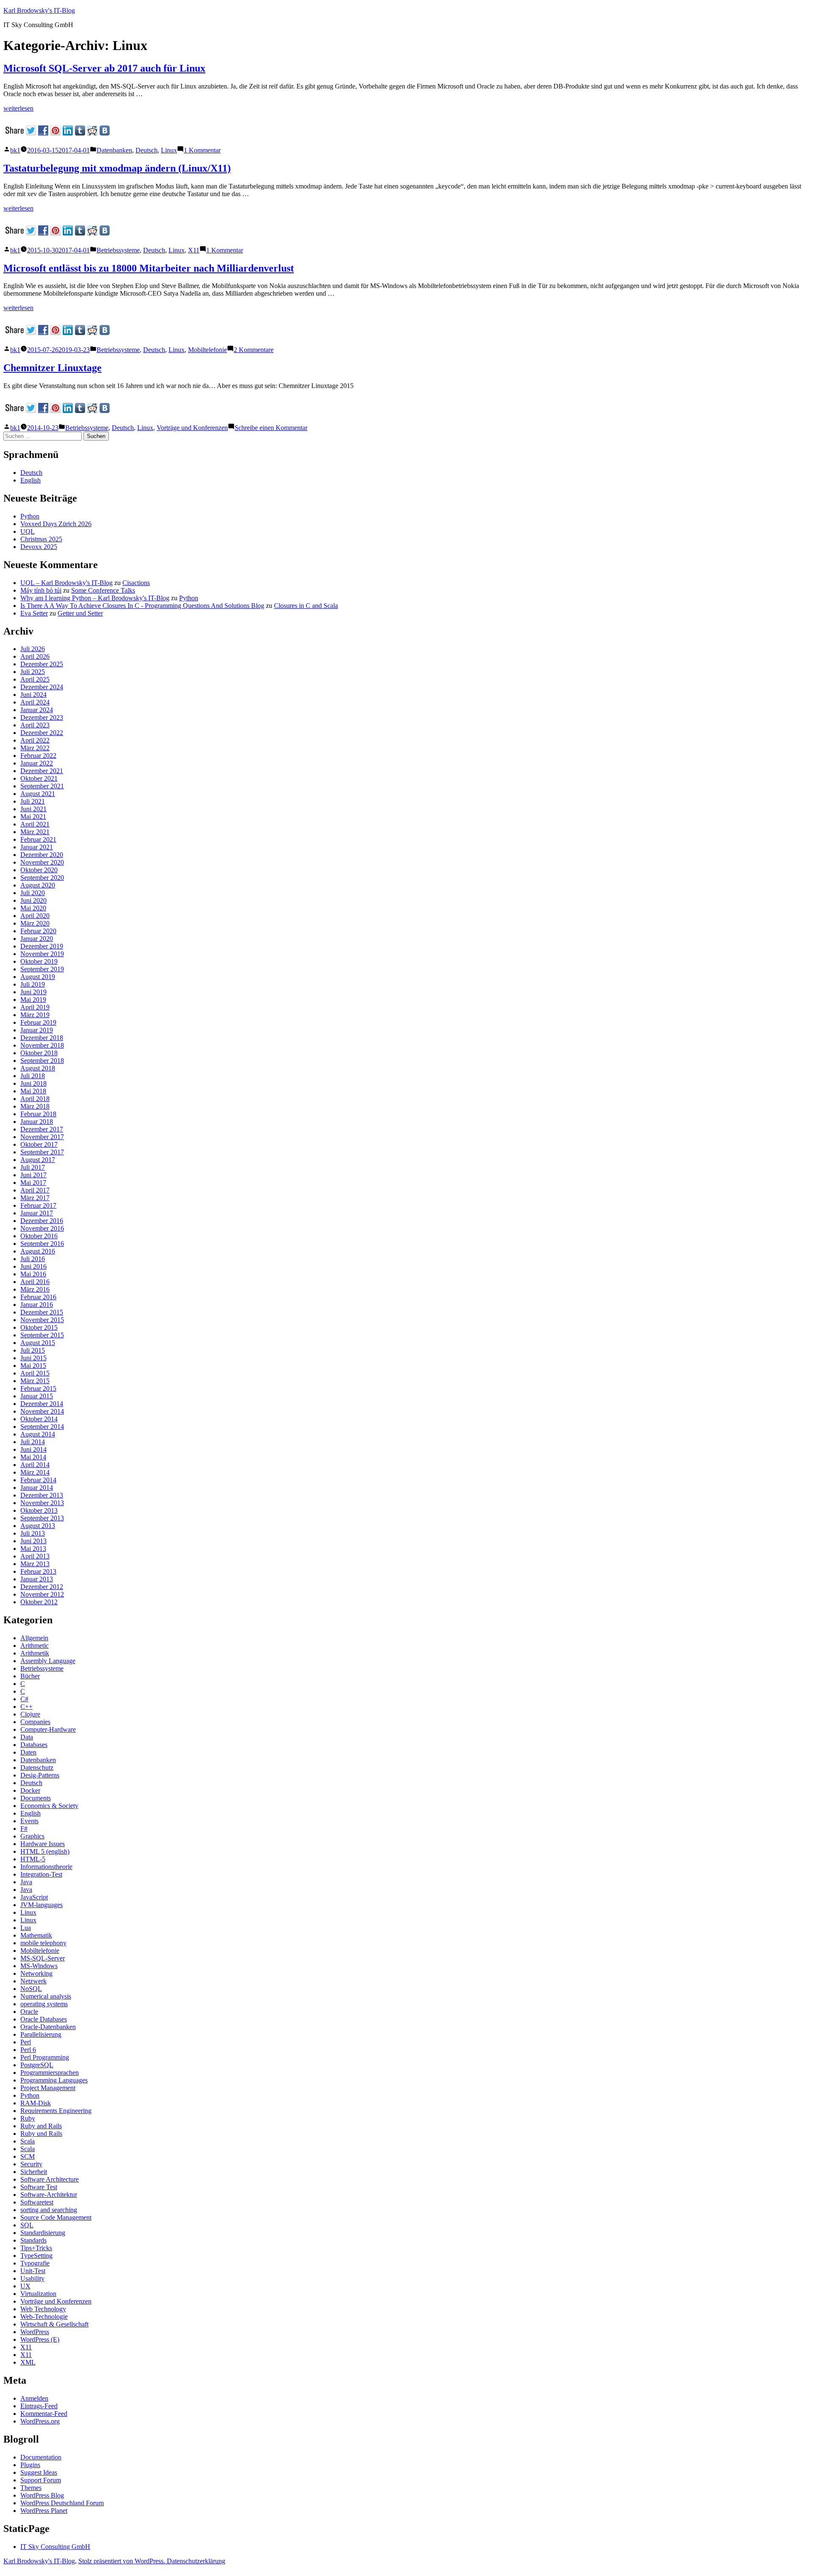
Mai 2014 (33, 1457)
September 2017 (42, 1152)
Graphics (32, 1836)
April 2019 (35, 1007)
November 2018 (42, 1045)
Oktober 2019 (39, 961)
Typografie (35, 2263)
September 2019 (42, 969)
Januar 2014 (37, 1488)
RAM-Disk (36, 2103)
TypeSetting (36, 2256)
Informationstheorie (46, 1867)
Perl (26, 2042)
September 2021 (42, 786)
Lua (26, 1928)
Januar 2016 (37, 1305)
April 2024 (35, 702)
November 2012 (42, 1594)
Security (31, 2164)
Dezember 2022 (42, 733)
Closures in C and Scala (306, 606)
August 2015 (38, 1343)
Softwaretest (37, 2202)
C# (24, 1699)
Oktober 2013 (39, 1510)
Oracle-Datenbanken (48, 2027)
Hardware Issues (43, 1844)
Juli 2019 (33, 984)
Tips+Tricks (36, 2248)
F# (24, 1829)
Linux (169, 150)
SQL (27, 2225)
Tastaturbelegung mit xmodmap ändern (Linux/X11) (117, 168)
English (30, 480)
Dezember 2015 (42, 1312)
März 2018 (35, 1106)
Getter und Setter (80, 613)
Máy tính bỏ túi (41, 590)
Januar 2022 (37, 763)
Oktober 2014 (39, 1419)
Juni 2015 (33, 1358)
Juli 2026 (33, 649)
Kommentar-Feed (44, 2414)
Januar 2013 (37, 1579)
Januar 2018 (37, 1122)
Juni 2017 (33, 1175)
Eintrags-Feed (39, 2406)
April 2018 (35, 1099)
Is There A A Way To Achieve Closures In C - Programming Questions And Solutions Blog (142, 606)
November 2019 (42, 954)
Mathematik (36, 1935)
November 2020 (42, 862)
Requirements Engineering (56, 2111)
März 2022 (35, 748)
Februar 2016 (38, 1297)
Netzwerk (33, 1981)
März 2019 (35, 1015)
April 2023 (35, 725)
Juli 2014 (33, 1442)
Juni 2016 (33, 1266)
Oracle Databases (44, 2019)
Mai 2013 (33, 1549)
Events (29, 1821)
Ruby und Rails (41, 2134)
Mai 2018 (33, 1091)
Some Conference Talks (103, 590)
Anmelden (34, 2398)
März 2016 (35, 1289)
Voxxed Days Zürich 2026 (56, 524)
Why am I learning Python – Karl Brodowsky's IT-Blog (95, 598)
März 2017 (35, 1198)
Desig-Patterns (40, 1775)
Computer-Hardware (48, 1729)
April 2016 (35, 1282)
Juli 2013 (33, 1533)
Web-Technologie (44, 2317)
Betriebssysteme (118, 250)
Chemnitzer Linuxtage (53, 368)
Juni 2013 (33, 1541)
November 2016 (42, 1228)
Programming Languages (54, 2080)
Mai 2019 (33, 1000)
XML (28, 2362)
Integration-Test (41, 1874)
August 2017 (38, 1160)
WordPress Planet (44, 2511)
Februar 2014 (38, 1480)
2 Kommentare (254, 350)
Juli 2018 (33, 1076)
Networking (36, 1973)
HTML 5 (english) (45, 1851)
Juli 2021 (33, 801)
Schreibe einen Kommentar (271, 428)
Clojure (30, 1714)
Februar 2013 (38, 1571)
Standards (33, 2240)
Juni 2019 (33, 992)
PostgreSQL (37, 2065)
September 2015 (42, 1335)
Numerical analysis (46, 1996)
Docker (30, 1790)
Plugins (30, 2465)
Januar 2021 (37, 847)
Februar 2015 (38, 1388)
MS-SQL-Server (43, 1958)
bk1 (15, 150)
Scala (28, 2141)
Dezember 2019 (42, 946)
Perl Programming (45, 2057)
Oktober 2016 (39, 1236)
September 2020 (42, 878)
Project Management (48, 2088)
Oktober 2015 (39, 1327)
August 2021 (38, 794)
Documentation (41, 2457)
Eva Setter (34, 613)
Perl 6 (28, 2050)
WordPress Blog (42, 2495)
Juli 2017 (33, 1167)
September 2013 (42, 1518)
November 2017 (42, 1137)
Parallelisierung (41, 2034)
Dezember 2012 (42, 1587)
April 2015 (35, 1373)
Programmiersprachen (50, 2073)
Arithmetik (35, 1653)
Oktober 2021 (39, 778)
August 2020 (38, 885)
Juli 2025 (33, 672)
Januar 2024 (37, 710)
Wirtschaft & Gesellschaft (54, 2324)
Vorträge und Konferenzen (192, 428)
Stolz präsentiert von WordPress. (123, 2561)
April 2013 (35, 1556)
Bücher (30, 1676)
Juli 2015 (33, 1350)
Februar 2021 (38, 839)
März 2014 (35, 1472)
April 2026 (35, 656)
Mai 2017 (33, 1183)
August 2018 (38, 1068)
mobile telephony (43, 1943)
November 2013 (42, 1503)
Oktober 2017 (39, 1144)
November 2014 (42, 1411)
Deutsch (147, 150)
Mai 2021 (33, 817)
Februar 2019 (38, 1022)
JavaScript (34, 1897)
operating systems (44, 2004)
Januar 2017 (37, 1213)
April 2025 (35, 679)
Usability (32, 2278)
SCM (28, 2156)
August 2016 (38, 1251)
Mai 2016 (33, 1274)
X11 (194, 250)
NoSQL (31, 1989)
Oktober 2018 (39, 1053)
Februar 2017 (38, 1205)
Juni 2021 (33, 809)
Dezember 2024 (42, 687)
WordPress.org (40, 2421)
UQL (28, 531)
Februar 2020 (38, 931)
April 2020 (35, 916)
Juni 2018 (33, 1083)
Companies (35, 1722)
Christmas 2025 (41, 539)
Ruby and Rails (41, 2126)
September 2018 (42, 1061)
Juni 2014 (33, 1449)
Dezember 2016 (42, 1221)
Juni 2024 (33, 695)
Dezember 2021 (42, 771)
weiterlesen (18, 108)
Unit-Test (33, 2271)
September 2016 (42, 1244)
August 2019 (38, 977)
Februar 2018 (38, 1114)
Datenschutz (37, 1768)
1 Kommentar (202, 150)
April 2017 (35, 1190)
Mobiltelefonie (207, 350)
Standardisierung (43, 2233)
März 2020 (35, 923)
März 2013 (35, 1564)
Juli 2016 (33, 1259)
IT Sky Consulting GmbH (55, 2547)
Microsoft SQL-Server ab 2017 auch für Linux (104, 68)
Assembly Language (48, 1661)
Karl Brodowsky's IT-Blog (39, 10)
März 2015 (35, 1381)
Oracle (29, 2012)
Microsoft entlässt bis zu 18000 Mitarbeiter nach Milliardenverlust (149, 268)
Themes (31, 2488)
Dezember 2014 (42, 1404)
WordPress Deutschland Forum (62, 2503)
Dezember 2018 (42, 1038)
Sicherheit (34, 2172)
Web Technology (43, 2309)
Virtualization (38, 2294)
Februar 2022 (38, 756)
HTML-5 (33, 1859)
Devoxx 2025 (39, 547)
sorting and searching (49, 2210)
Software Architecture (50, 2179)
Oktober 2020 (39, 870)
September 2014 (42, 1427)
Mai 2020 (33, 908)
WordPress (35, 2332)
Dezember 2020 (42, 855)
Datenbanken (114, 150)
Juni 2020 (33, 900)
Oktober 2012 (39, 1602)
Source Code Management (56, 2217)
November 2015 (42, 1320)
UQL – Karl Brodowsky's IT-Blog (66, 583)
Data (27, 1737)
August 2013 (38, 1526)
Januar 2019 (37, 1030)
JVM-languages (41, 1905)
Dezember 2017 (42, 1129)
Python (30, 516)
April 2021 (35, 824)
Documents (36, 1798)
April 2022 (35, 740)
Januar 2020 (37, 939)
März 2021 (35, 832)
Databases (34, 1745)
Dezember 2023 (42, 717)
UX (25, 2286)
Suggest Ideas (39, 2472)
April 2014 (35, 1465)
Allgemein (34, 1638)
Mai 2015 (33, 1366)
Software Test (39, 2187)
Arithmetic (35, 1646)
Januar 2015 (37, 1396)
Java (26, 1882)
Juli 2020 (33, 893)
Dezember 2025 (42, 664)
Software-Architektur (49, 2195)
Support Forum (41, 2480)
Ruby (28, 2118)
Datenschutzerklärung (196, 2561)
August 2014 (38, 1434)
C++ (26, 1707)
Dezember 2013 (42, 1495)
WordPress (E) (40, 2339)
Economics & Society (49, 1806)
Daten (28, 1752)
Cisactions (136, 583)
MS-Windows (39, 1966)
